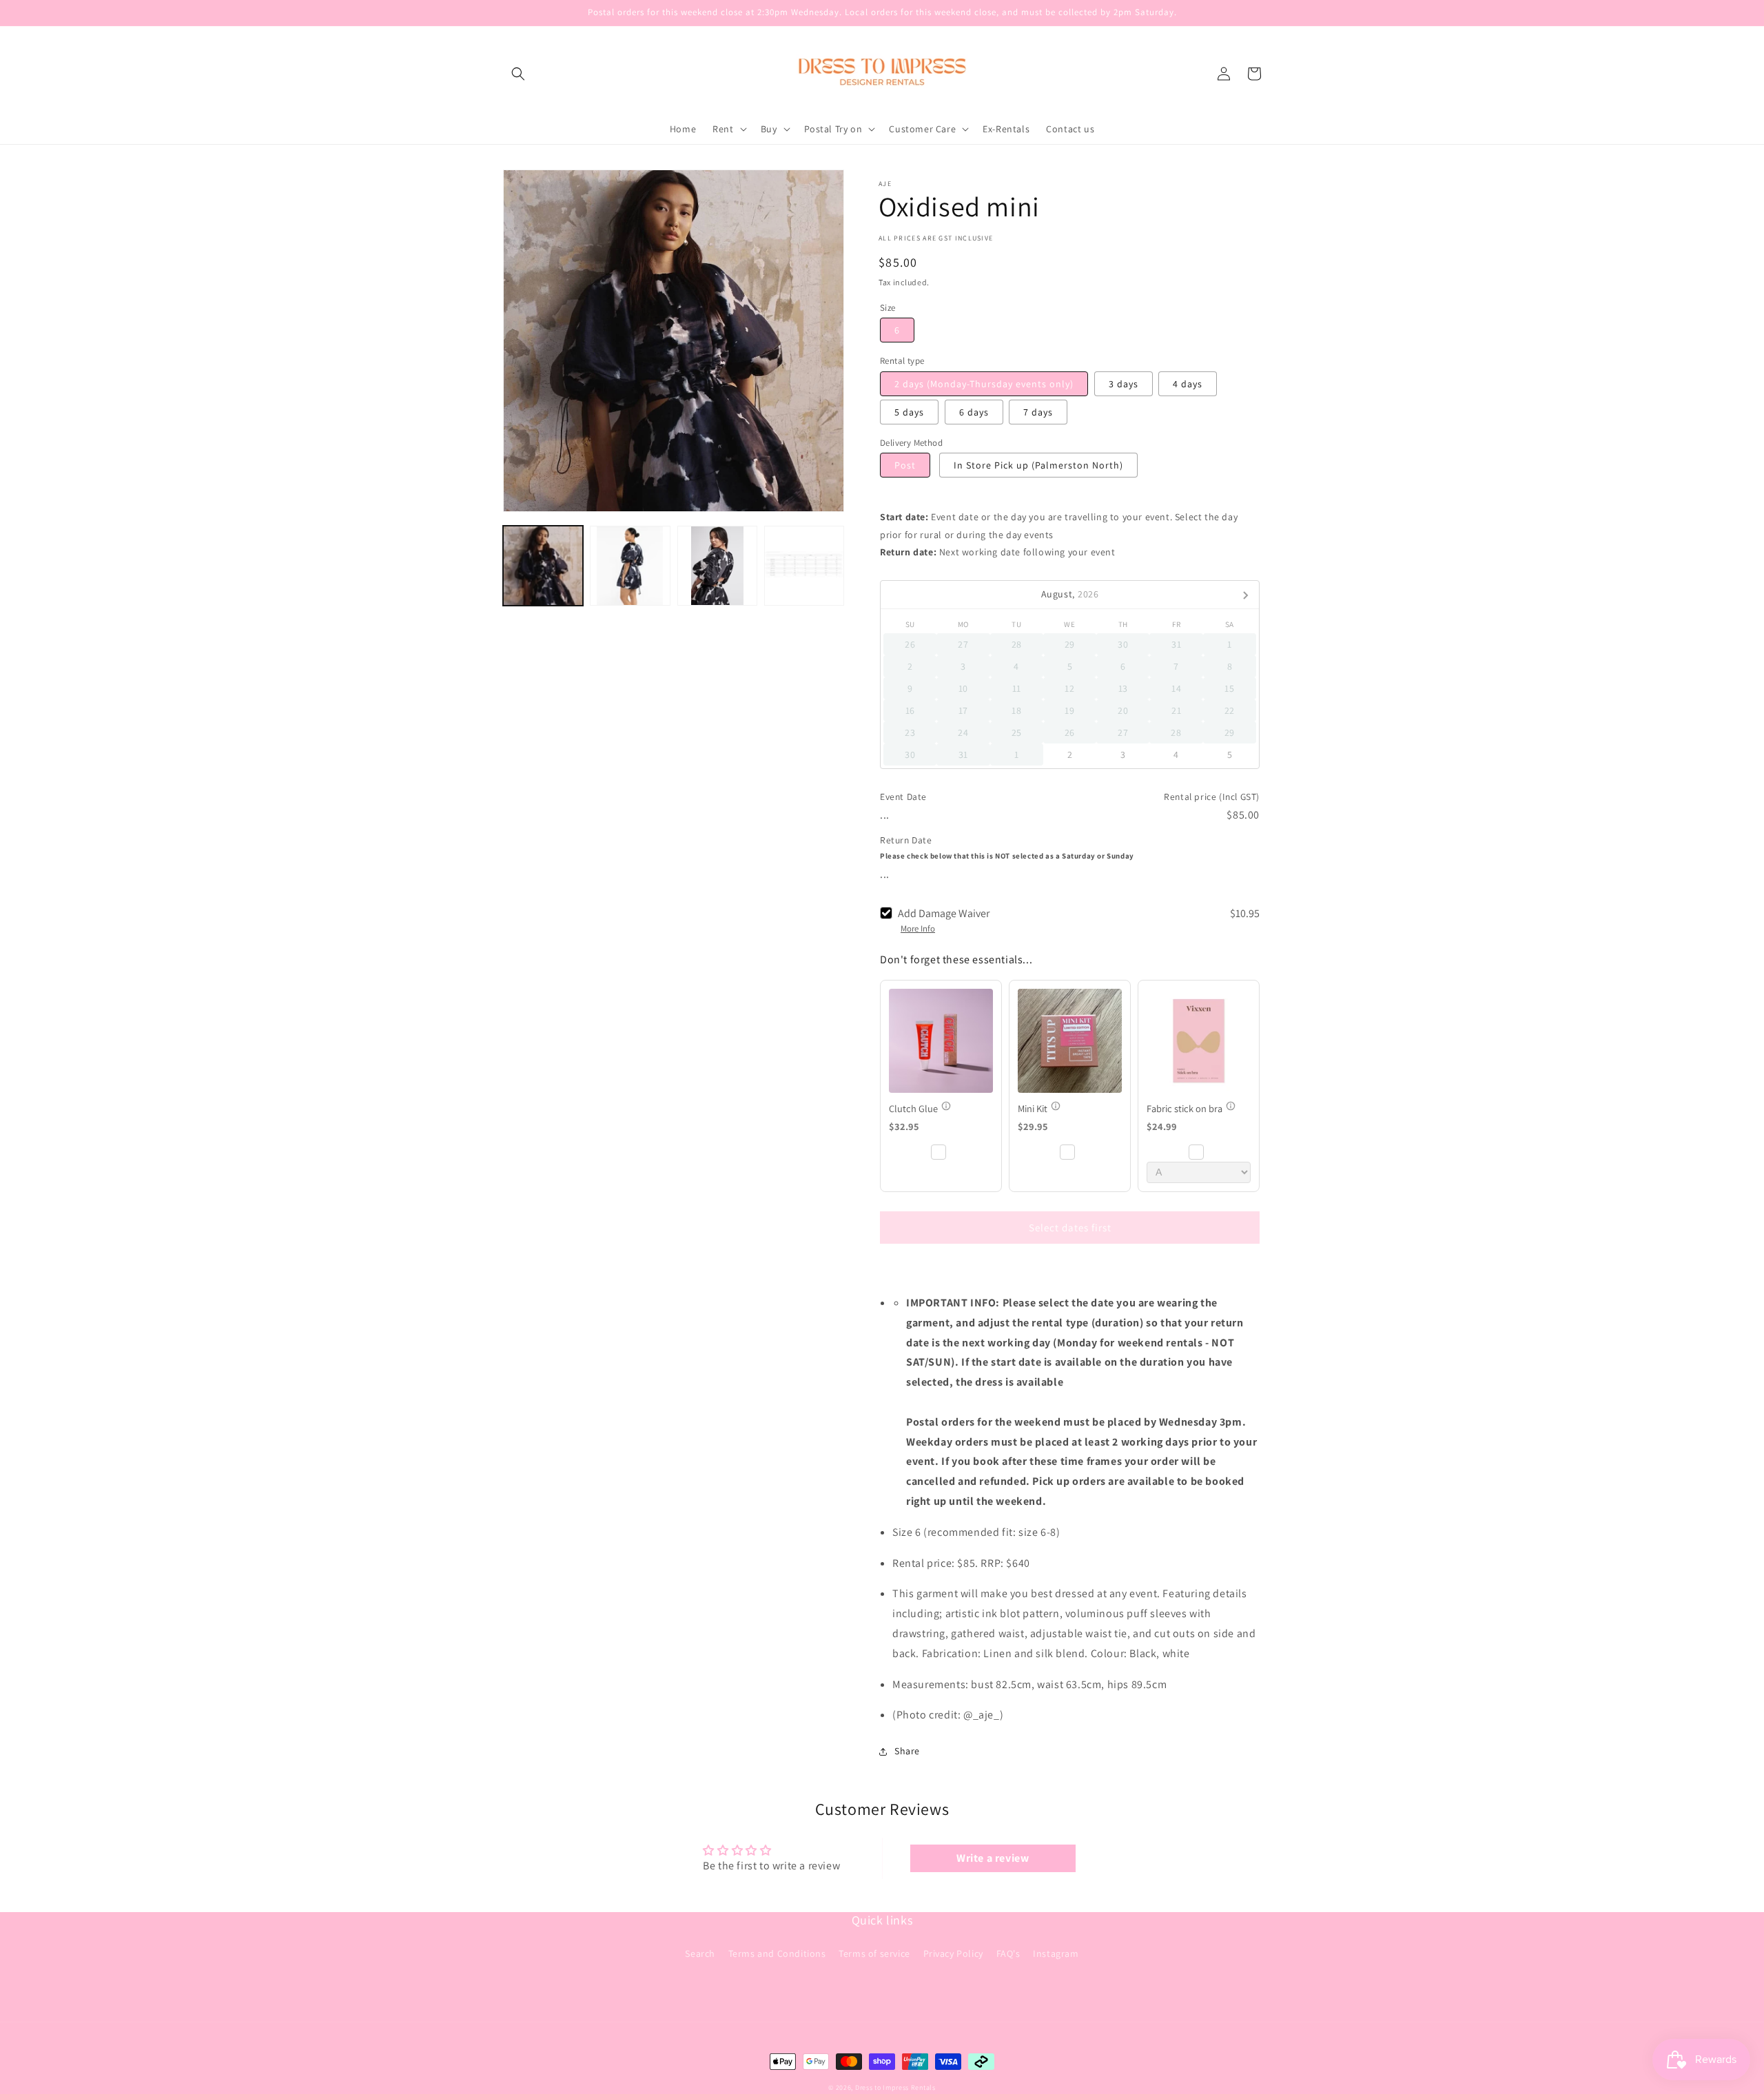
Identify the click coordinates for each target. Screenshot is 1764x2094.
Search (700, 1953)
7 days (1038, 412)
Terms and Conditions (777, 1953)
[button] (518, 74)
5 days (909, 412)
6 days (974, 412)
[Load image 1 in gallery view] (543, 566)
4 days (1188, 384)
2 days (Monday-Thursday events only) (984, 384)
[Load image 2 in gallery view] (630, 566)
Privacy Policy (953, 1953)
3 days (1124, 384)
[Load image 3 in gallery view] (717, 566)
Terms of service (874, 1953)
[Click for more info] (941, 1041)
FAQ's (1008, 1953)
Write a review (993, 1858)
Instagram (1056, 1953)
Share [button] (907, 1751)
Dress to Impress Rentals (895, 2087)
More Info (918, 929)
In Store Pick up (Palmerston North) (1038, 465)
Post (905, 465)
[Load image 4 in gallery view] (804, 566)
